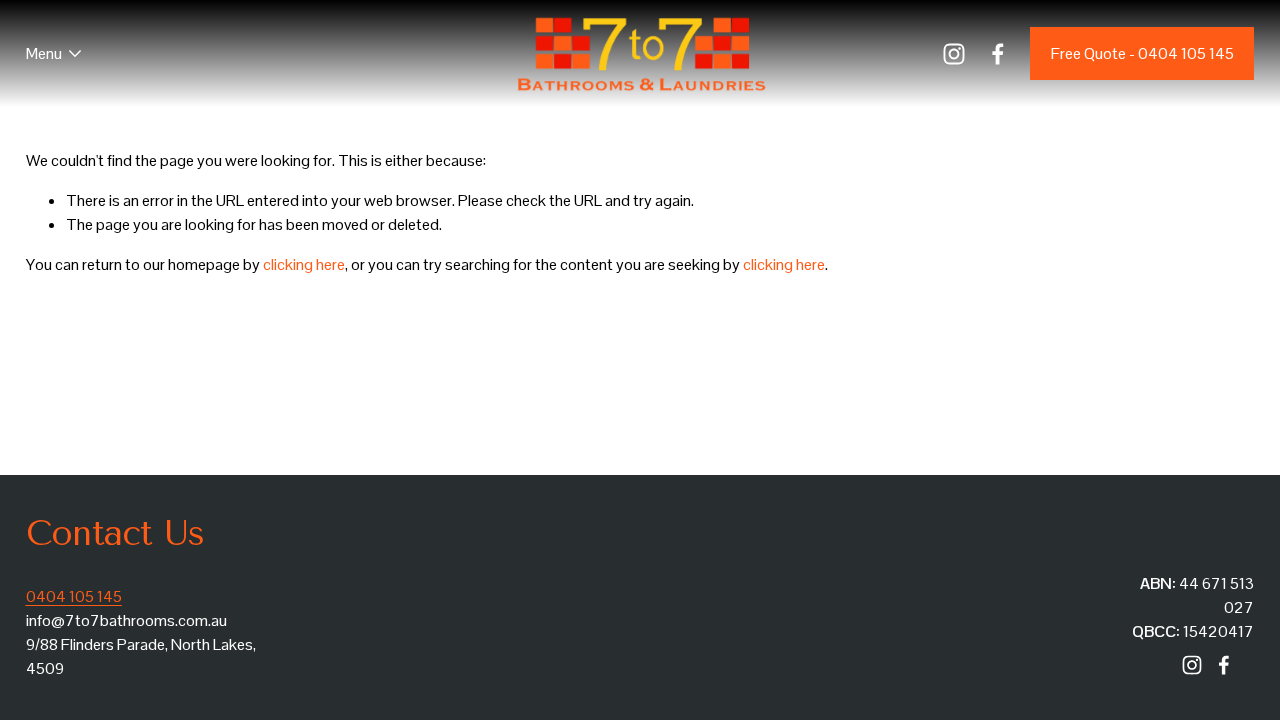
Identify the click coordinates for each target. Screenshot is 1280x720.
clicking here (304, 264)
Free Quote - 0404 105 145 (1142, 53)
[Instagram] (954, 54)
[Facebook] (998, 54)
